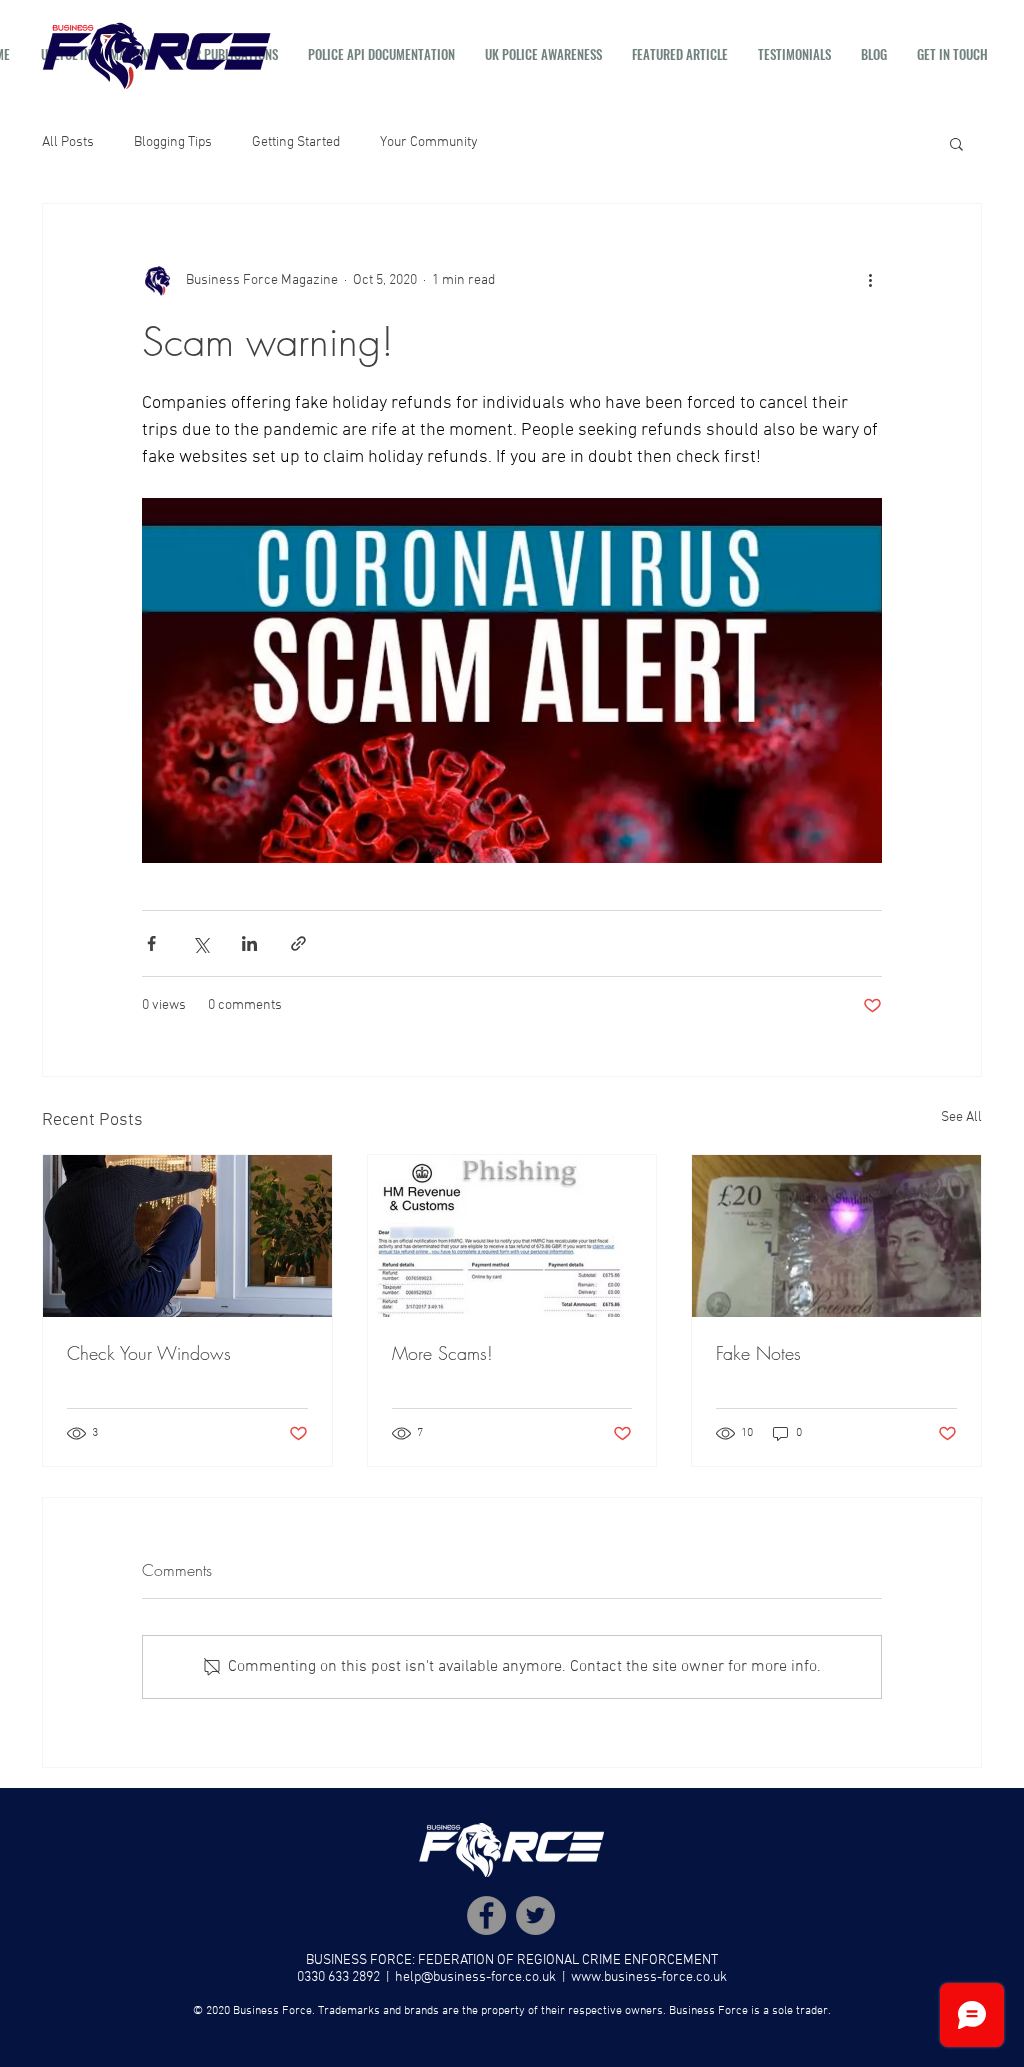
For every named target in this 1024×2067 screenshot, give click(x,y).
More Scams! (442, 1353)
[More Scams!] (512, 1236)
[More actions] (870, 280)
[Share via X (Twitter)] (200, 943)
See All (961, 1117)
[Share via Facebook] (151, 943)
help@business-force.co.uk (475, 1977)
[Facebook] (486, 1915)
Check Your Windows (149, 1353)
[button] (956, 143)
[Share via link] (298, 943)
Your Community (429, 142)
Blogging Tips (173, 142)
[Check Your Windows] (187, 1236)
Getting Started (296, 142)
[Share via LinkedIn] (249, 943)
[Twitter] (535, 1915)
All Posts (68, 142)
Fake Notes (758, 1353)
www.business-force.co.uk (649, 1977)
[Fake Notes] (836, 1236)
